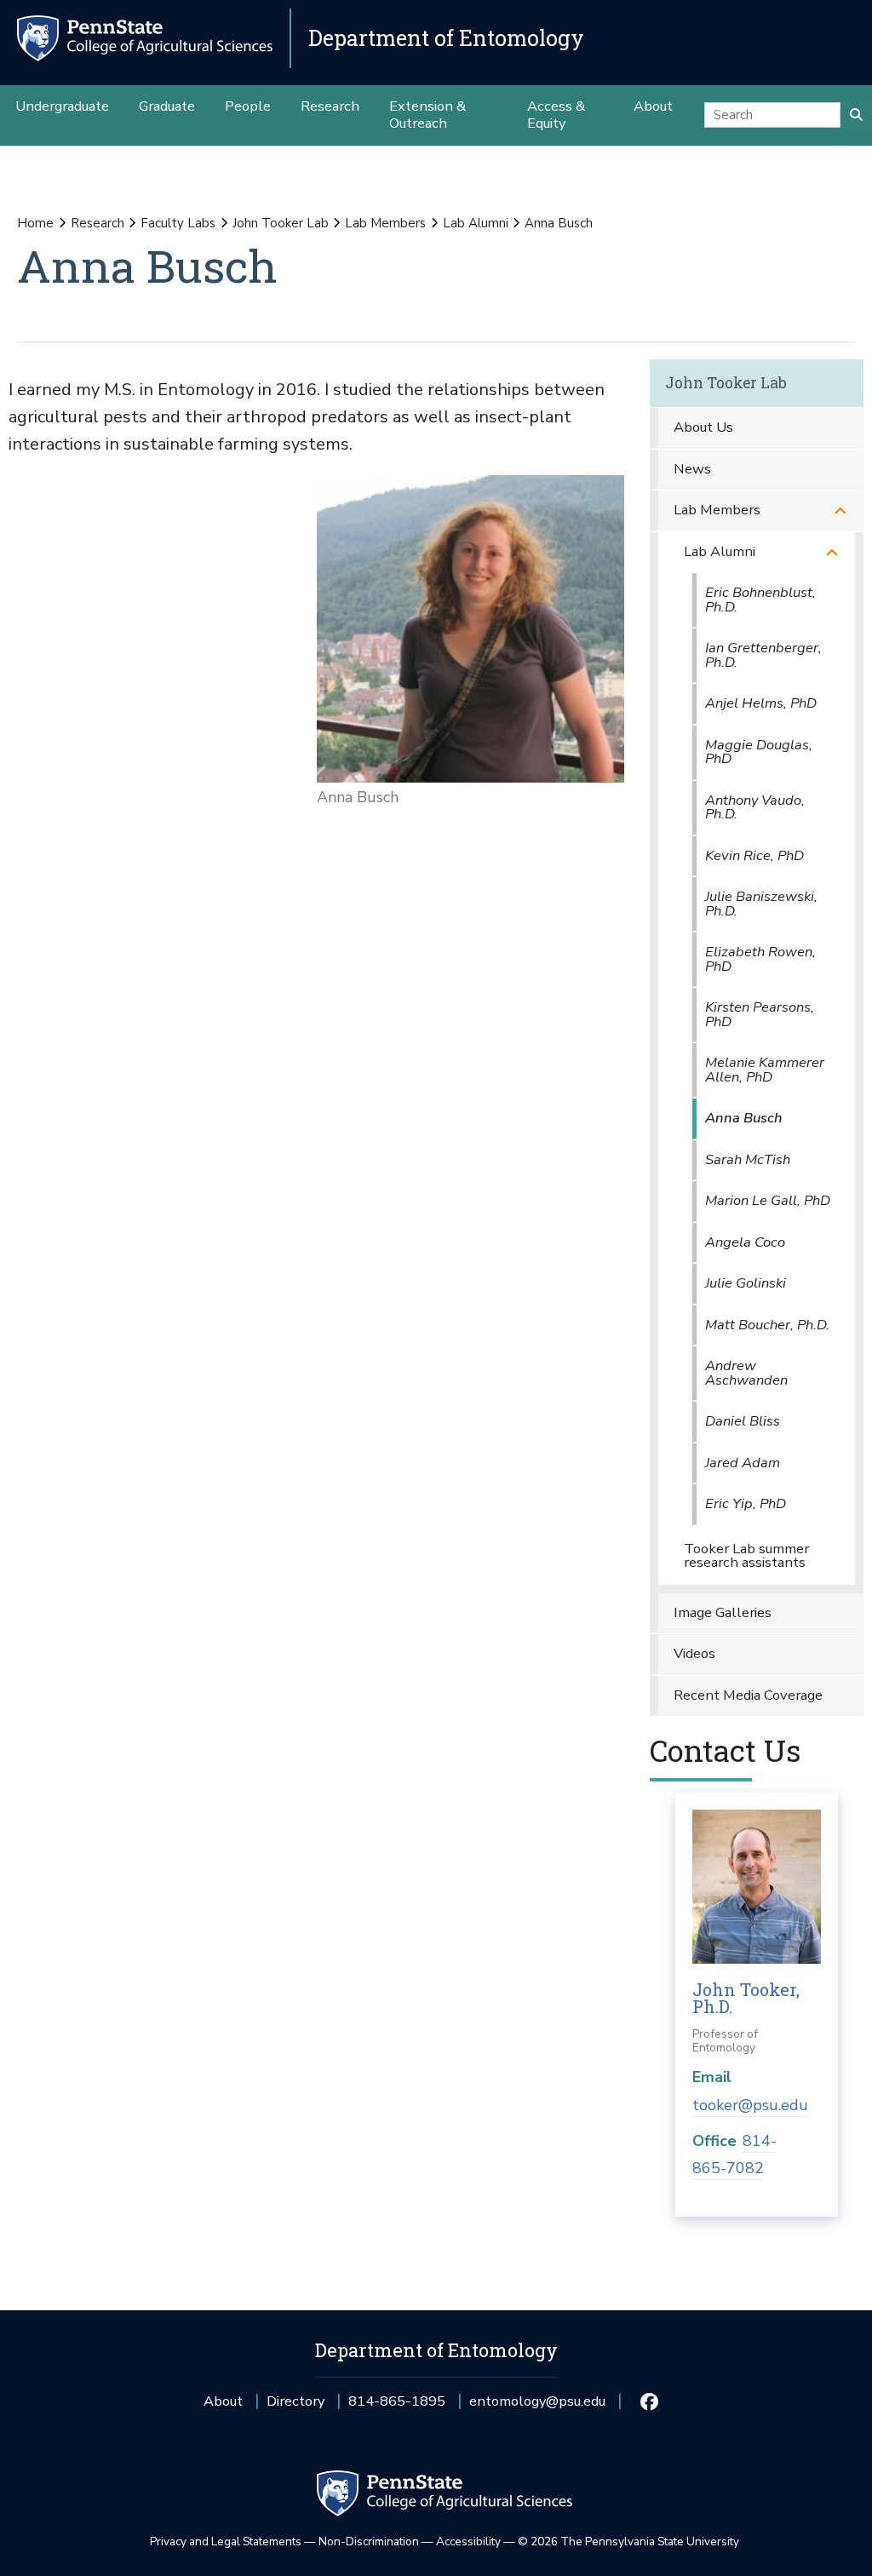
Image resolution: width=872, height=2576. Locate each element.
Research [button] (330, 106)
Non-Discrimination (369, 2542)
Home (35, 223)
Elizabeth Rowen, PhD (760, 959)
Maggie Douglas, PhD (759, 752)
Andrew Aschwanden (746, 1373)
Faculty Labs (178, 223)
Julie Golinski (746, 1283)
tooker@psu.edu (750, 2105)
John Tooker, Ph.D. (746, 1998)
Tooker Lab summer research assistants (746, 1556)
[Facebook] (648, 2401)
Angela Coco (745, 1242)
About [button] (653, 106)
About (223, 2401)
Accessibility (468, 2542)
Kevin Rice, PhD (754, 855)
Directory (295, 2401)
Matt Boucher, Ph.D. (767, 1325)
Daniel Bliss (743, 1421)
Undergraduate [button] (62, 106)
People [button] (248, 106)
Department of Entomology (446, 38)
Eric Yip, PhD (746, 1503)
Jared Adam (743, 1463)
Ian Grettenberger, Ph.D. (763, 655)
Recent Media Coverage (748, 1695)
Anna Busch (744, 1118)
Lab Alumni (476, 223)
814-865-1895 (397, 2407)
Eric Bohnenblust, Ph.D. (760, 600)
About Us (703, 427)
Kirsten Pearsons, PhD (760, 1014)
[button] (840, 511)
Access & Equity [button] (556, 115)
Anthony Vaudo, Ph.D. (755, 807)
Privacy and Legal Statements (226, 2542)
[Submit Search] (856, 115)
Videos (694, 1653)
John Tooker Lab (281, 223)
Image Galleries (723, 1612)
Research (98, 223)
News (692, 469)
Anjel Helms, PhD (761, 703)
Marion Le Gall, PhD (768, 1200)
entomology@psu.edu (537, 2407)
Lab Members (385, 223)
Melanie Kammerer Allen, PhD (765, 1070)
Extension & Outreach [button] (427, 115)
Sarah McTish (748, 1159)
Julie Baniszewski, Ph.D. (761, 904)
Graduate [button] (167, 106)
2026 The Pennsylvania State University (628, 2542)
